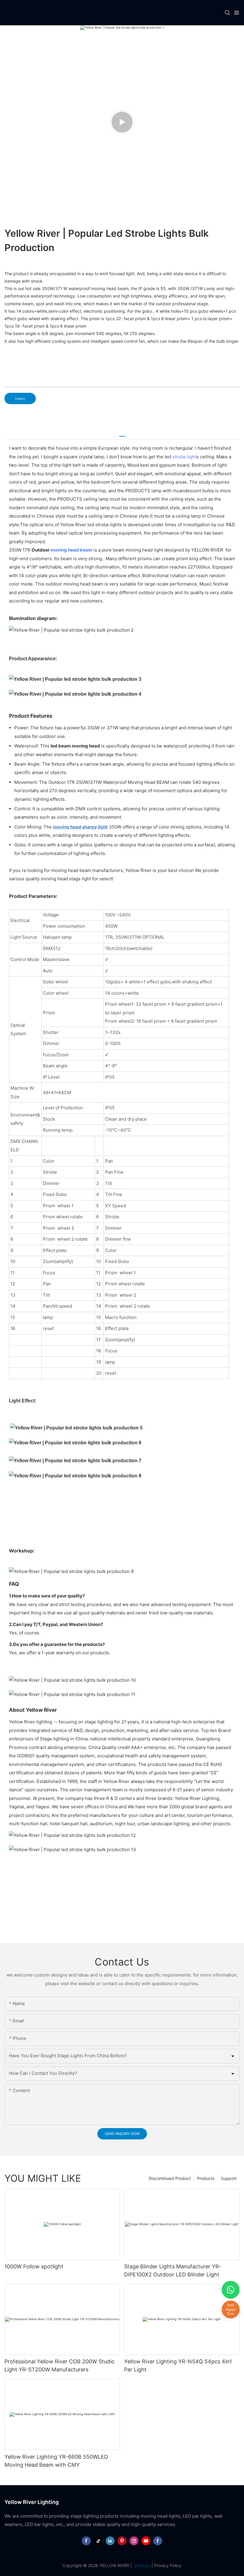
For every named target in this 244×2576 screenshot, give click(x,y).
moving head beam (71, 550)
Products (206, 2178)
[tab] (122, 434)
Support (229, 2178)
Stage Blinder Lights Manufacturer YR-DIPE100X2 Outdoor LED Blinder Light (173, 2270)
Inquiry (20, 398)
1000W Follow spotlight (34, 2266)
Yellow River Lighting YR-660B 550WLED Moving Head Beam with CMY (56, 2461)
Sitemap (142, 2565)
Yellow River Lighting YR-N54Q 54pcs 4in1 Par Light (178, 2365)
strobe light (184, 457)
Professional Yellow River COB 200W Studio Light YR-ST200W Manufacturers (60, 2365)
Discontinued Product (170, 2178)
